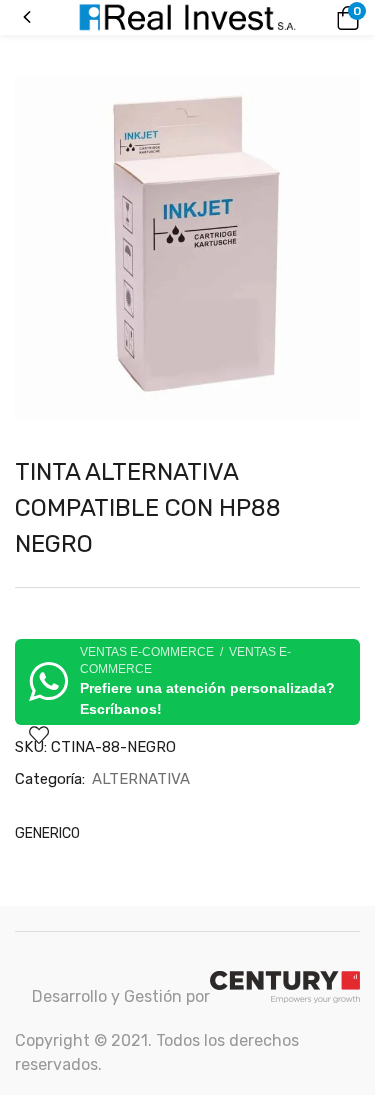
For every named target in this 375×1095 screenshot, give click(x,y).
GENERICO (47, 833)
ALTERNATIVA (141, 779)
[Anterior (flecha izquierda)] (35, 548)
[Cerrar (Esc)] (353, 22)
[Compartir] (309, 22)
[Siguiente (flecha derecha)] (340, 548)
